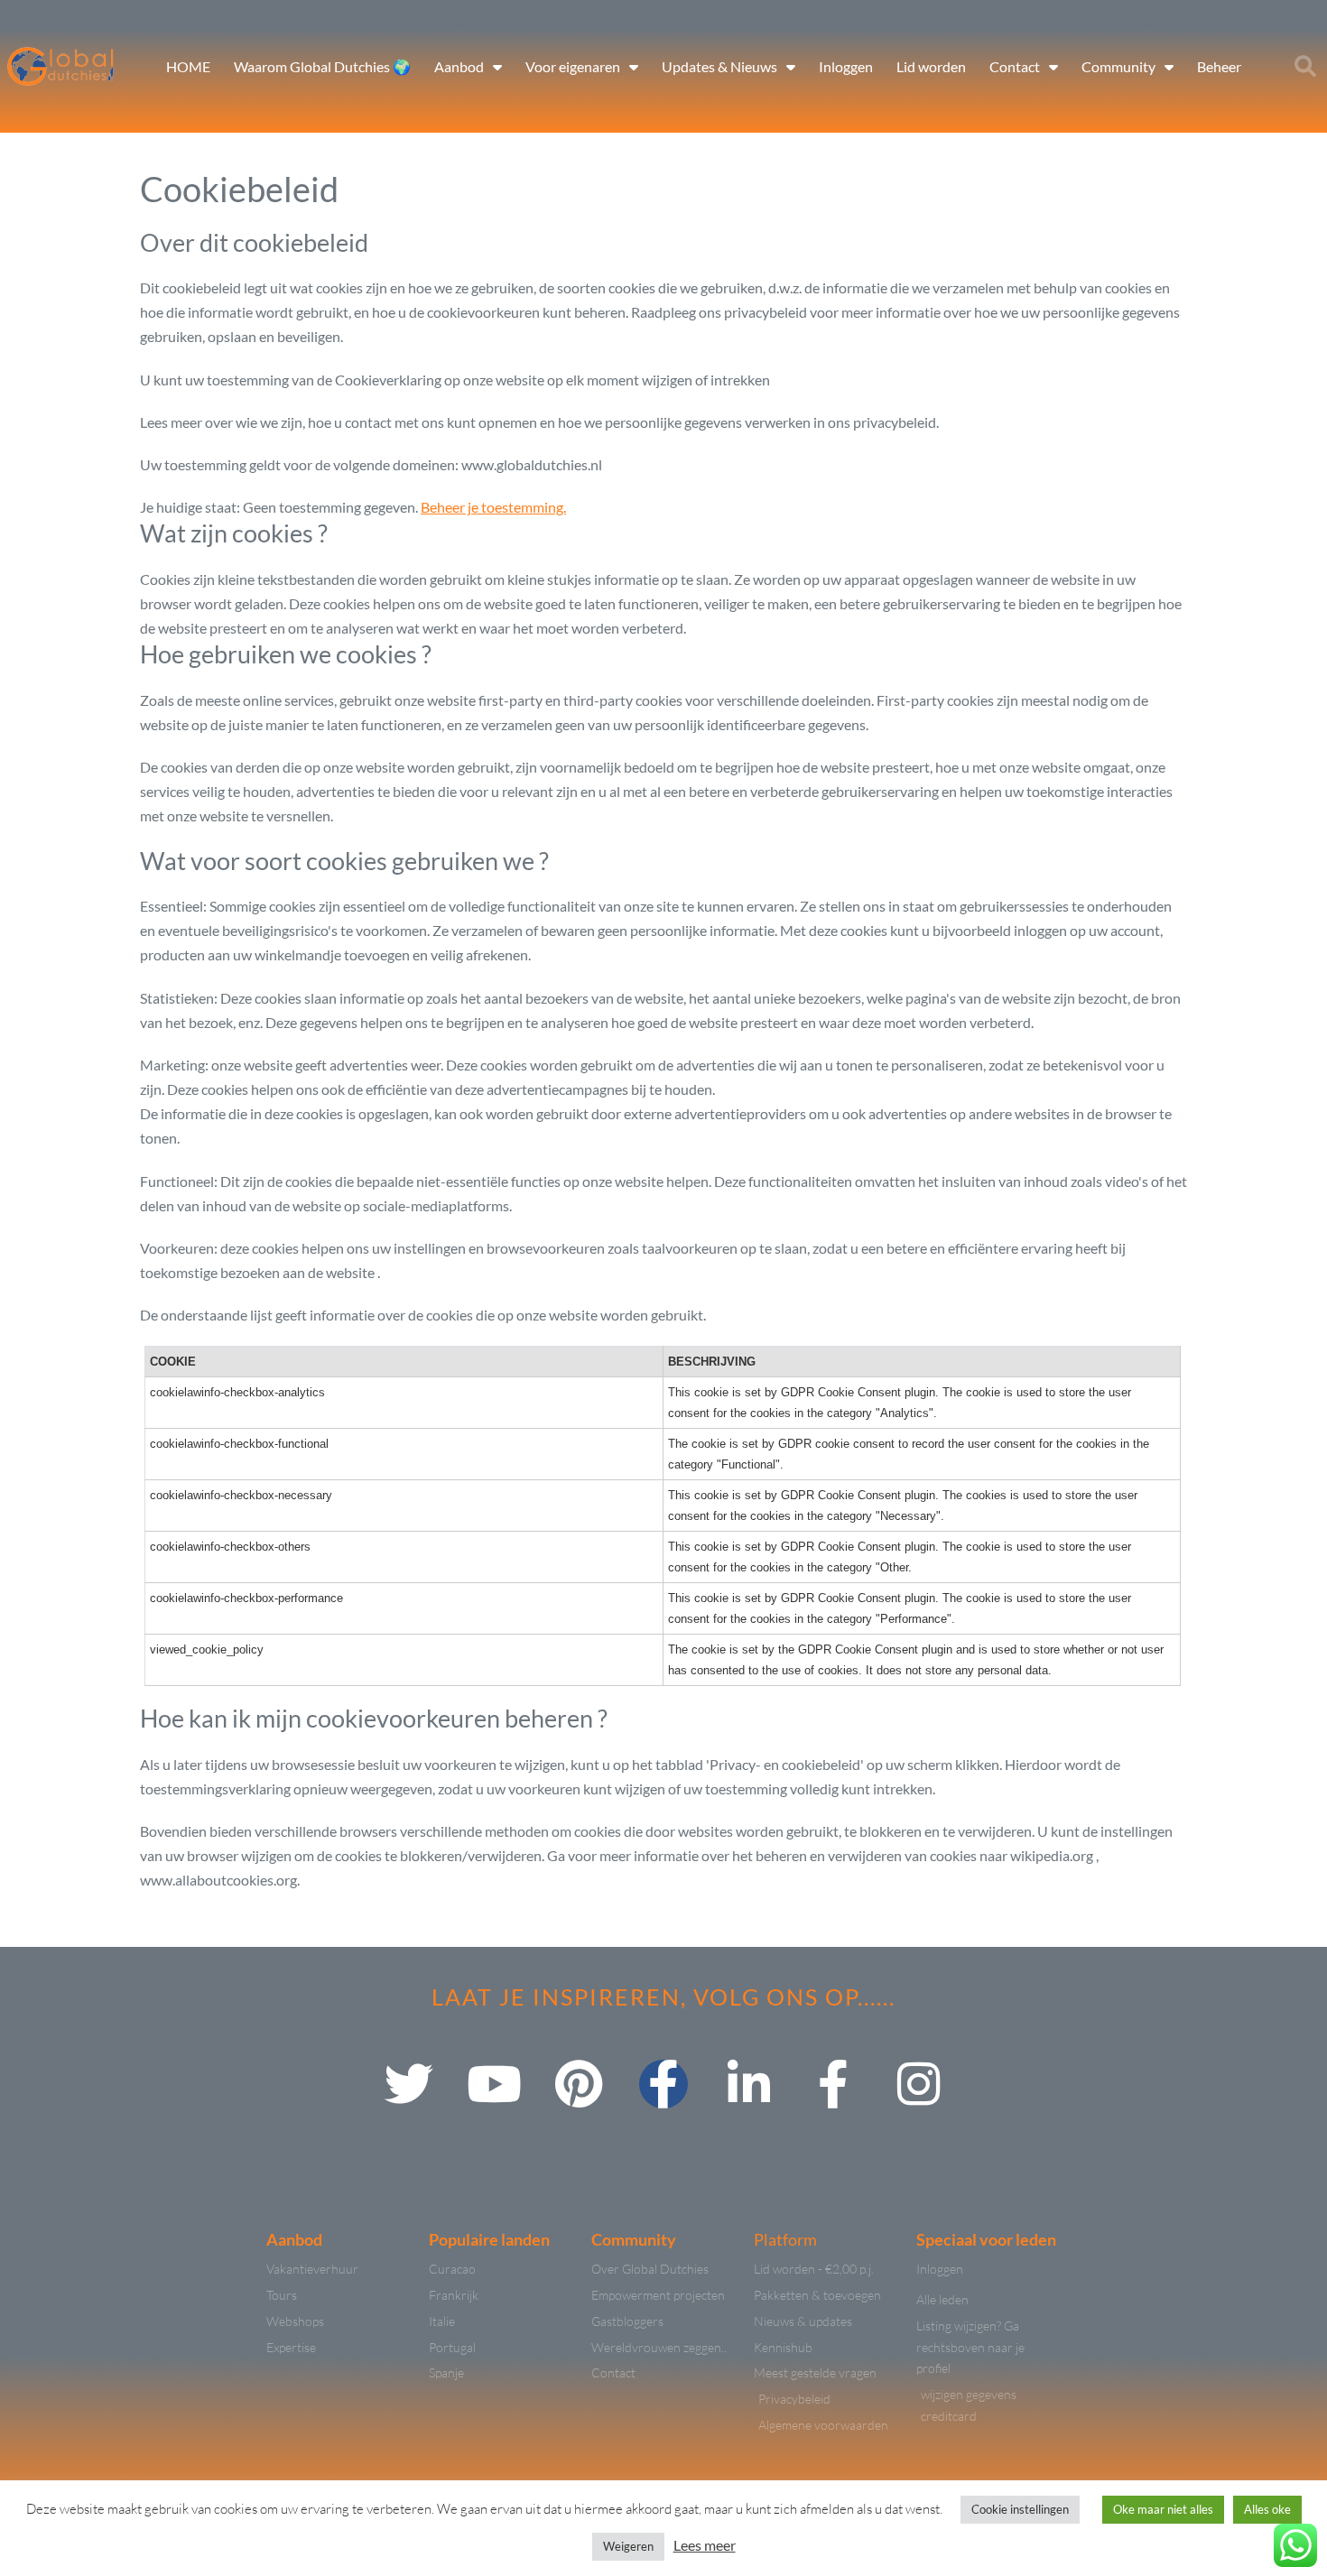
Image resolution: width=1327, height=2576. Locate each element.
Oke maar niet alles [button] (1163, 2509)
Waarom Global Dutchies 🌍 (322, 66)
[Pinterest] (579, 2084)
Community (1118, 66)
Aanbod (459, 66)
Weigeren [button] (628, 2546)
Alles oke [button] (1267, 2509)
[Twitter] (409, 2084)
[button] (1305, 67)
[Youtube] (494, 2084)
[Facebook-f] (663, 2084)
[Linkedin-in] (748, 2084)
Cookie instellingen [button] (1020, 2509)
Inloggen (846, 66)
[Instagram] (918, 2084)
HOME (188, 66)
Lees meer (705, 2545)
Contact (1015, 66)
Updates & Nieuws (719, 66)
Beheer (1219, 66)
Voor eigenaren (573, 66)
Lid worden (931, 66)
